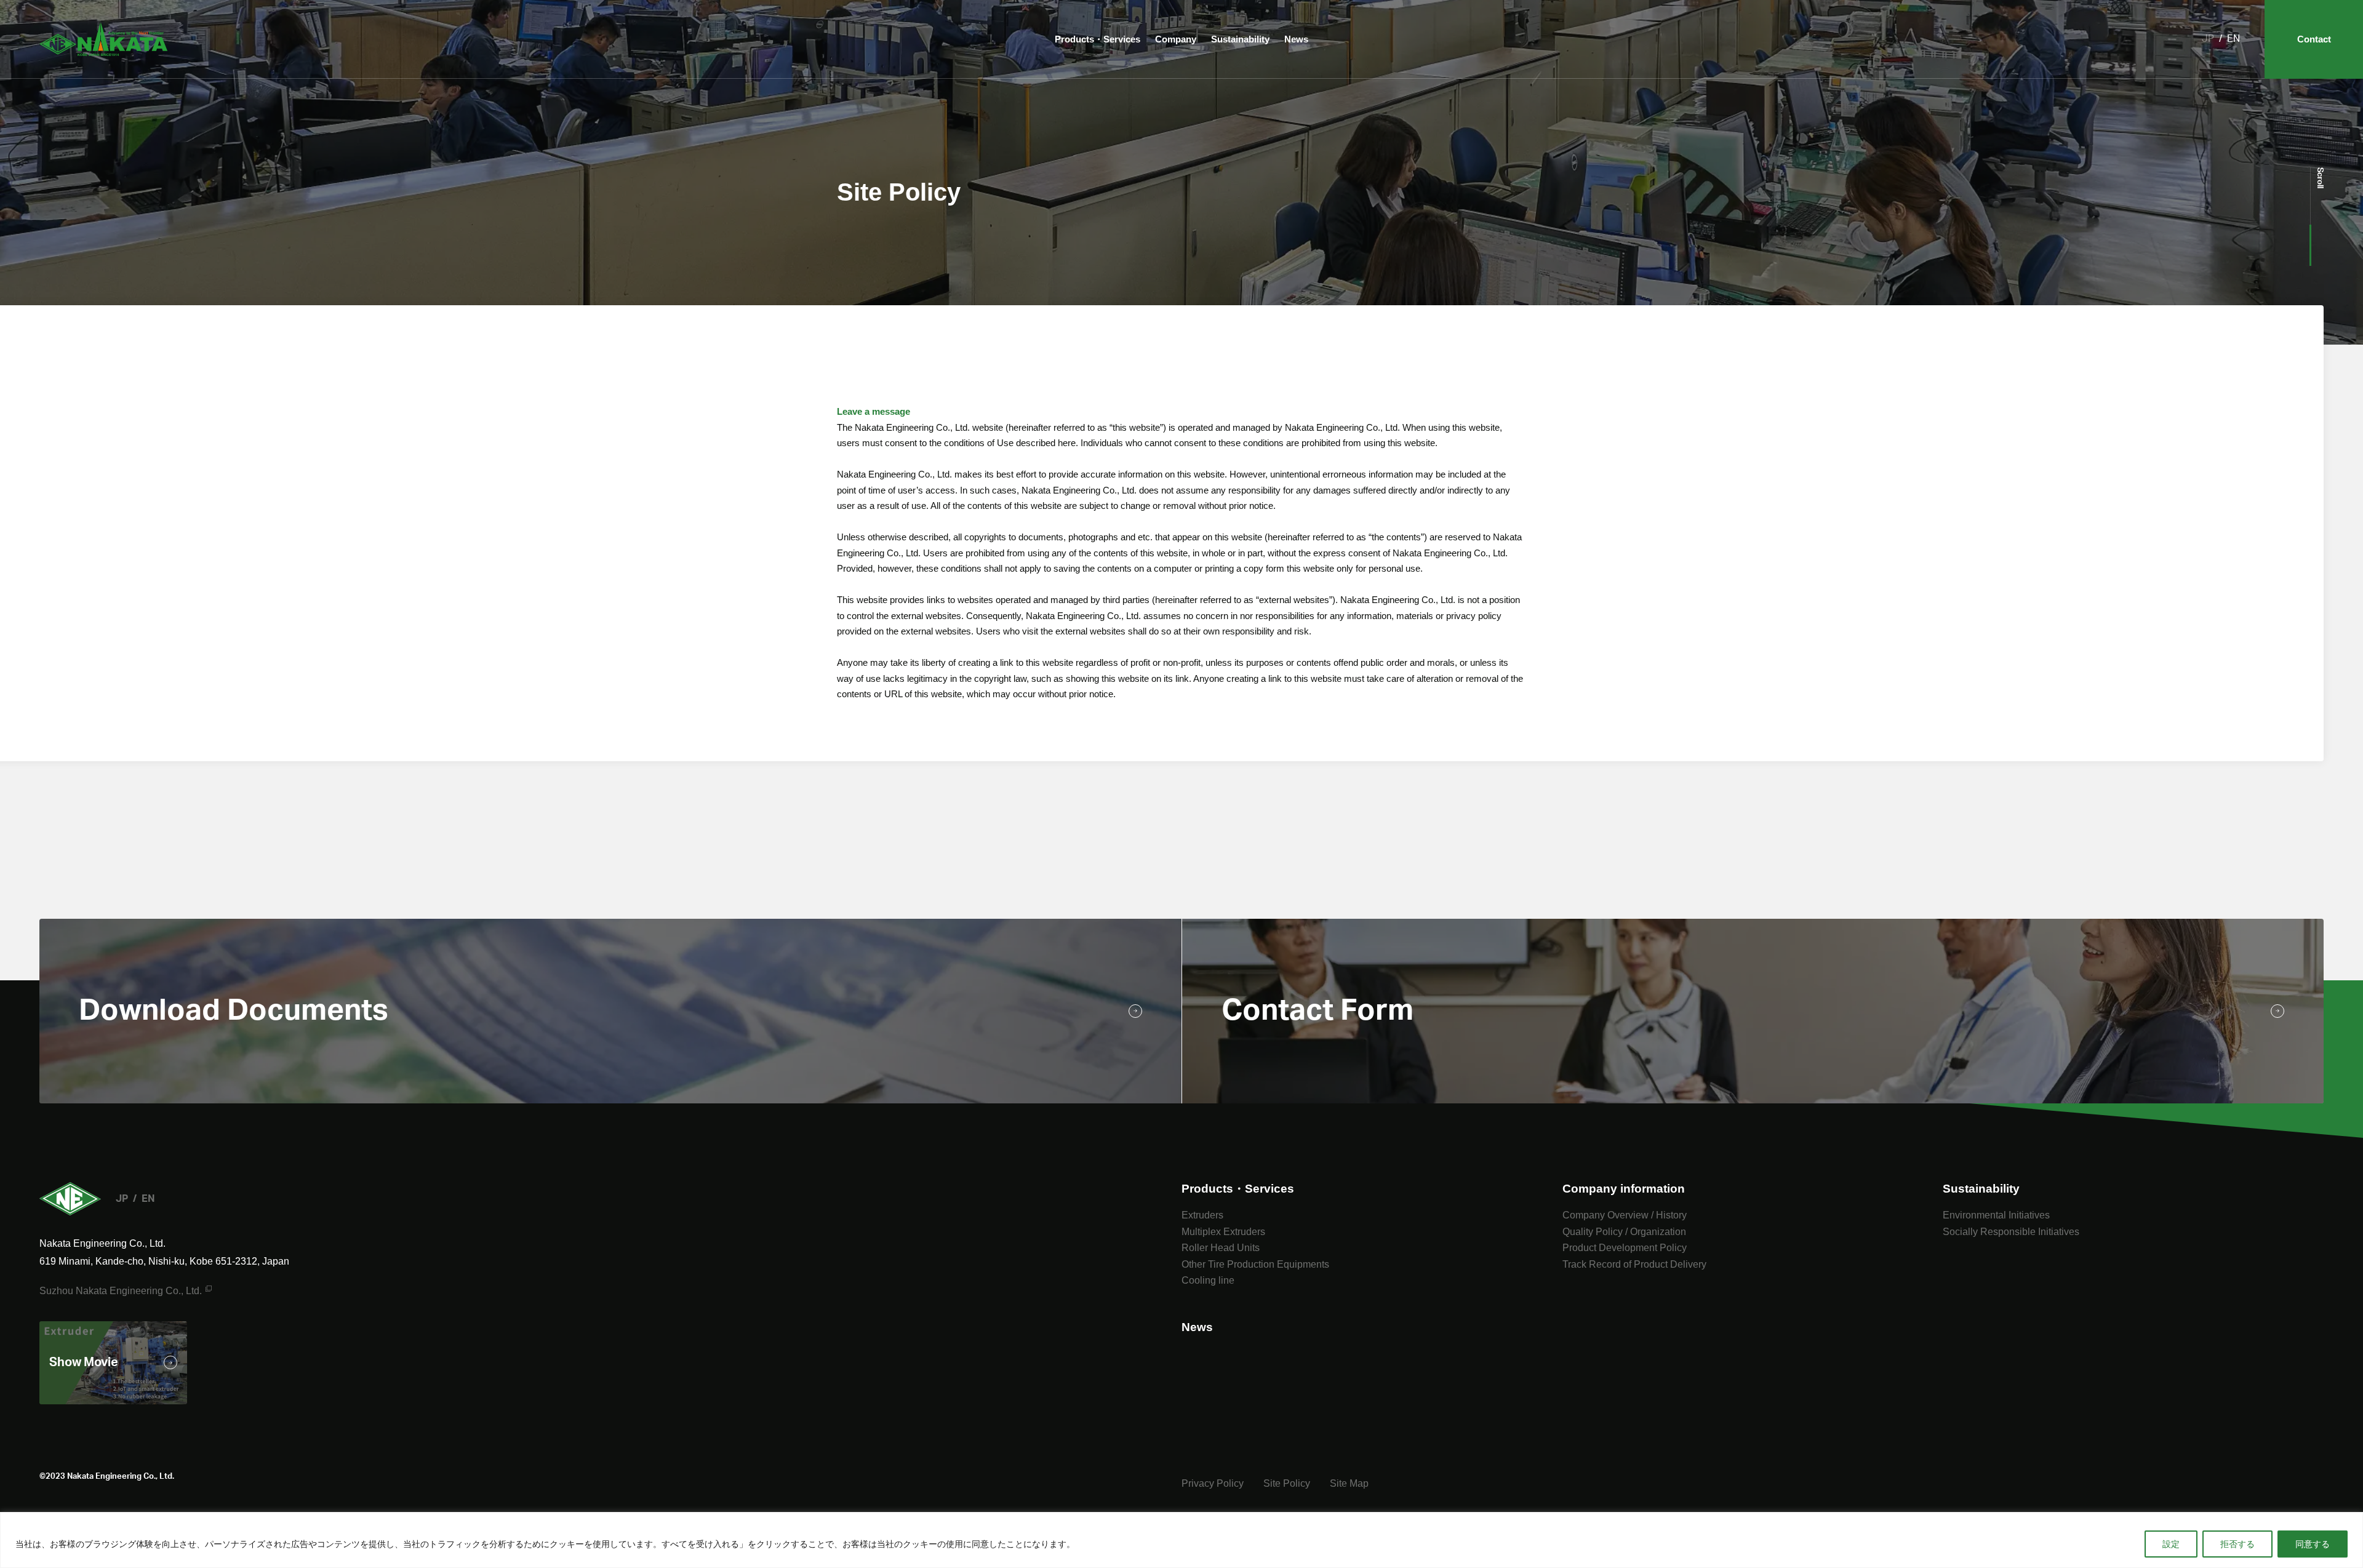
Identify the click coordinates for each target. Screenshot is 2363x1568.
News (1296, 39)
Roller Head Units (1221, 1248)
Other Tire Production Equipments (1255, 1264)
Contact (2314, 39)
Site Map (1349, 1483)
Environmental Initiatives (1996, 1215)
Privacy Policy (1213, 1483)
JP (2208, 39)
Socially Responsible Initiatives (2011, 1232)
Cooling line (1208, 1280)
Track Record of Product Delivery (1634, 1264)
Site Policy (1287, 1483)
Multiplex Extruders (1223, 1232)
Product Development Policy (1625, 1248)
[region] (1181, 1540)
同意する (2313, 1544)
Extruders (1202, 1215)
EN (2233, 39)
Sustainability (1240, 39)
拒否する (2237, 1544)
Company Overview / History (1625, 1215)
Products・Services (1098, 39)
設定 (2171, 1544)
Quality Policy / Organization (1624, 1232)
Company (1176, 39)
